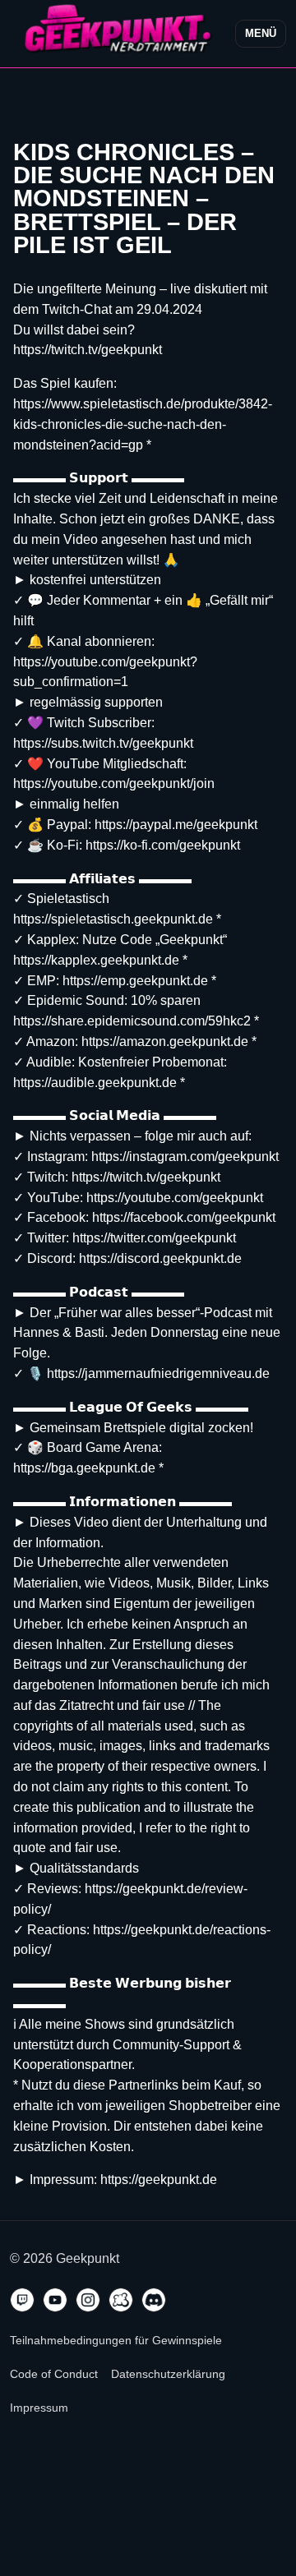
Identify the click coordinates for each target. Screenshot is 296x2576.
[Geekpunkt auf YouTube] (55, 2300)
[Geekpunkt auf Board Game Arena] (121, 2300)
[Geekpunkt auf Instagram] (88, 2300)
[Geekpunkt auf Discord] (154, 2300)
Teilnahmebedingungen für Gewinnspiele (116, 2340)
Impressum (39, 2408)
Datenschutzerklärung (168, 2374)
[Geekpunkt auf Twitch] (22, 2300)
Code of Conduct (54, 2374)
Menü (261, 33)
